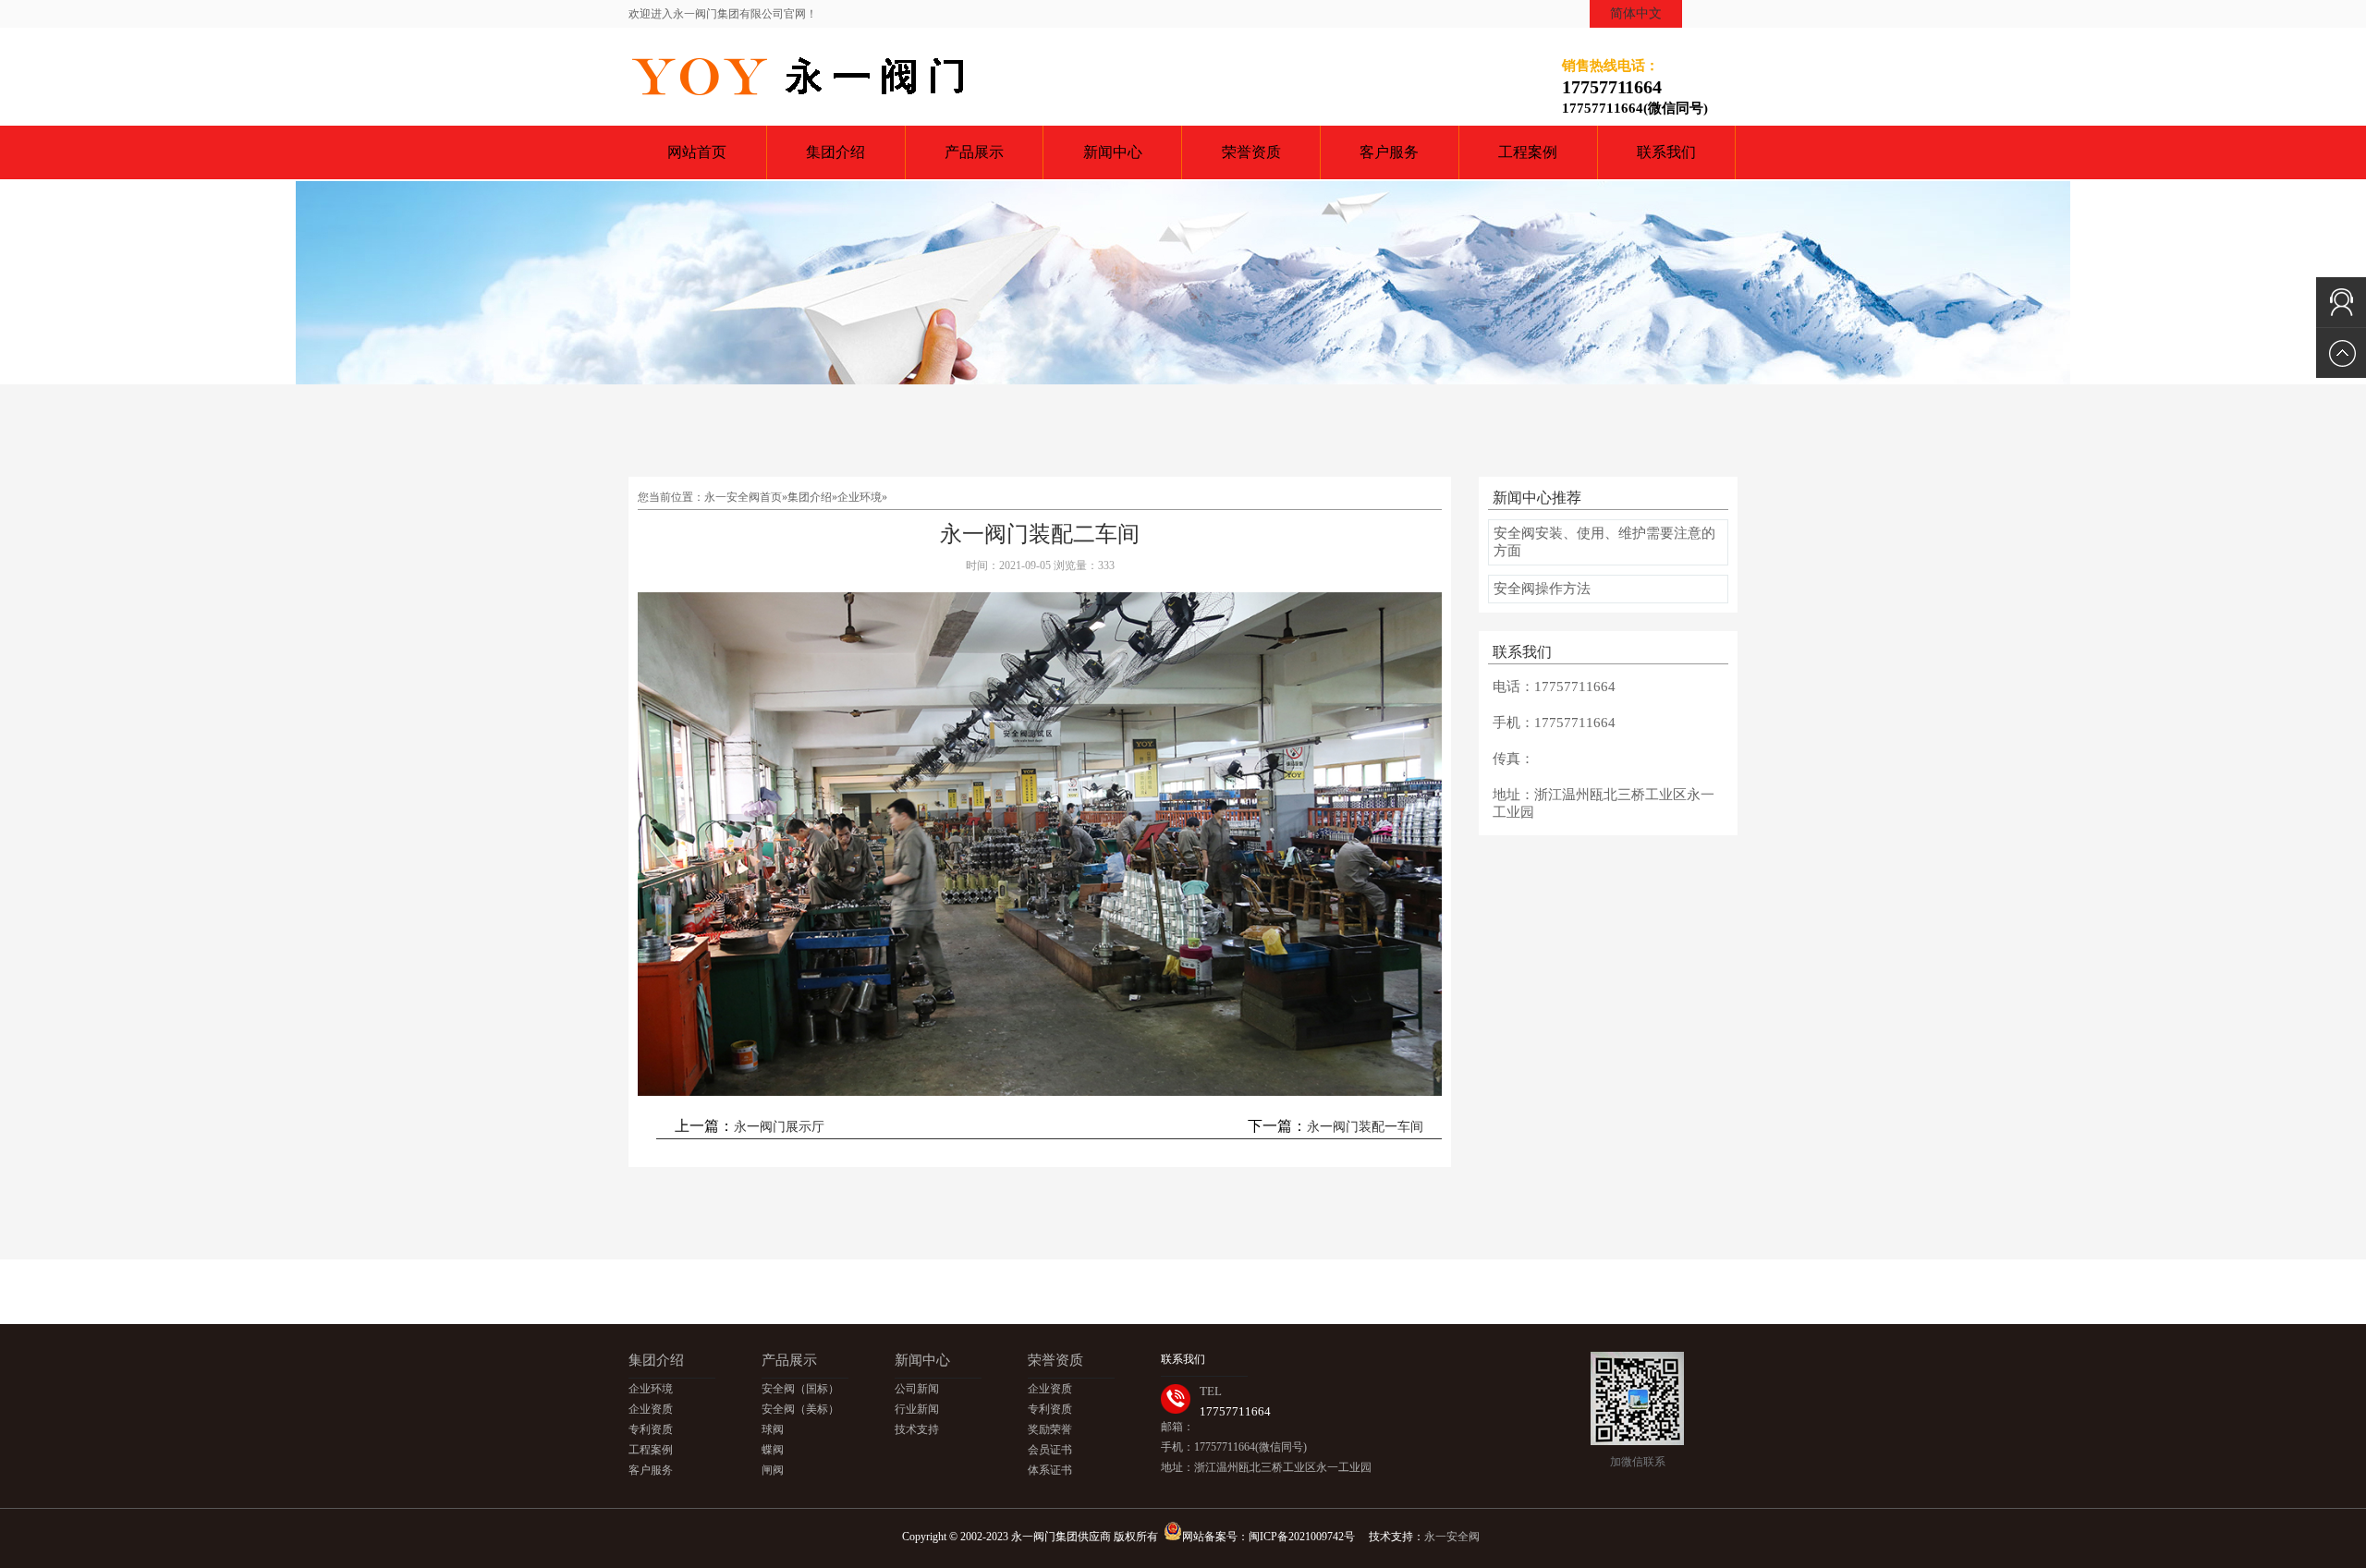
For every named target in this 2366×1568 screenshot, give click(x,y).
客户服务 (1389, 152)
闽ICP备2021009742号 (1302, 1537)
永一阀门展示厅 (779, 1127)
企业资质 (651, 1409)
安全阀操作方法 (1542, 589)
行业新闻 (917, 1409)
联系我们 (1666, 152)
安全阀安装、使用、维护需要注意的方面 (1604, 542)
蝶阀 (773, 1450)
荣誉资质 (1251, 152)
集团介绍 (835, 152)
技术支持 (917, 1429)
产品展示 (974, 152)
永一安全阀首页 (743, 497)
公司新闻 (917, 1389)
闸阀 (773, 1470)
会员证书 (1050, 1450)
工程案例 (1528, 152)
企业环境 (860, 497)
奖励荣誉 (1050, 1429)
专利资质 (651, 1429)
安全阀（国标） (800, 1389)
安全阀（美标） (800, 1409)
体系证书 (1050, 1470)
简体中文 (1636, 13)
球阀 (773, 1429)
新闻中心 (1113, 152)
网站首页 (697, 152)
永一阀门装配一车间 (1365, 1127)
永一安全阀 (1452, 1537)
